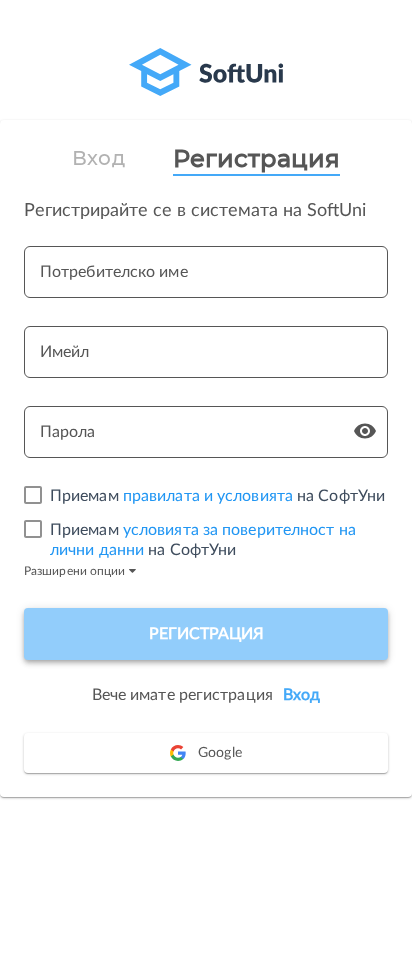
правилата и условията (208, 496)
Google (220, 753)
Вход (98, 158)
